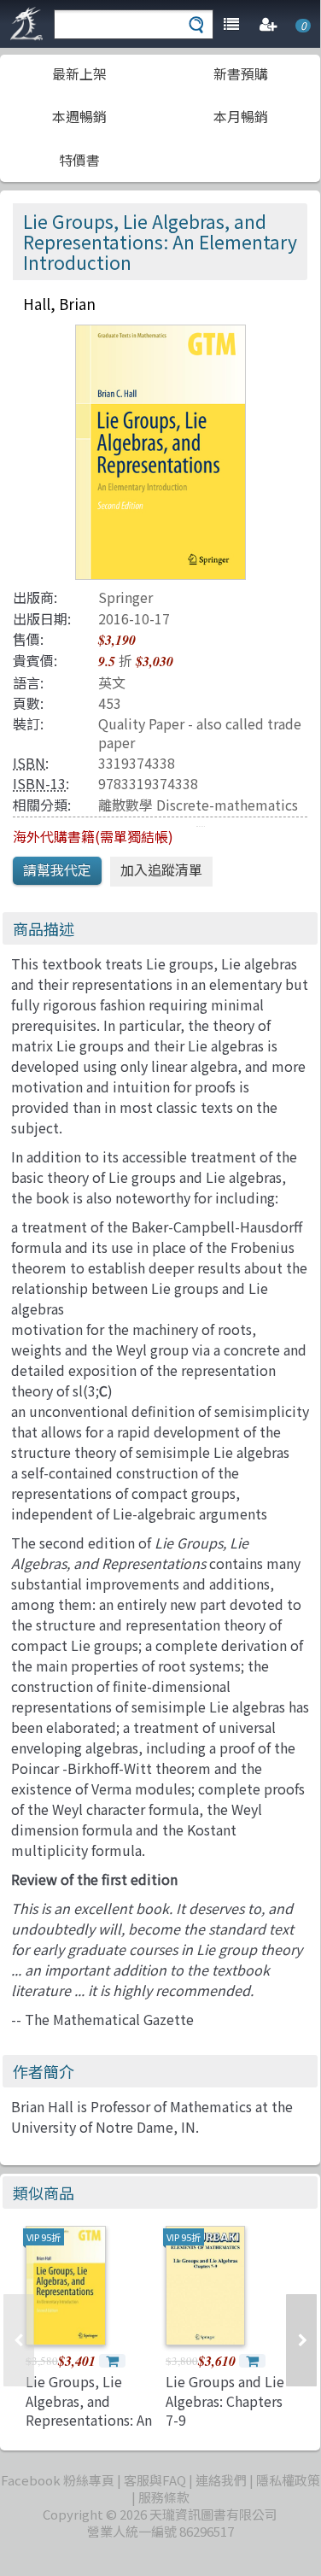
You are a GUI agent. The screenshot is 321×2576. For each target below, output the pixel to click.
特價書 (79, 160)
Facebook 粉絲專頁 (58, 2480)
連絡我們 (221, 2480)
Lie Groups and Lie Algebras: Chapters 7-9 (225, 2400)
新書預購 (241, 73)
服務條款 (164, 2497)
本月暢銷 (241, 116)
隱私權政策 (288, 2480)
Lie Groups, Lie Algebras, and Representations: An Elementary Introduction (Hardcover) (89, 2429)
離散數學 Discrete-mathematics (198, 805)
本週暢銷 (79, 116)
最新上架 (79, 73)
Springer (125, 597)
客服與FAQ (155, 2480)
